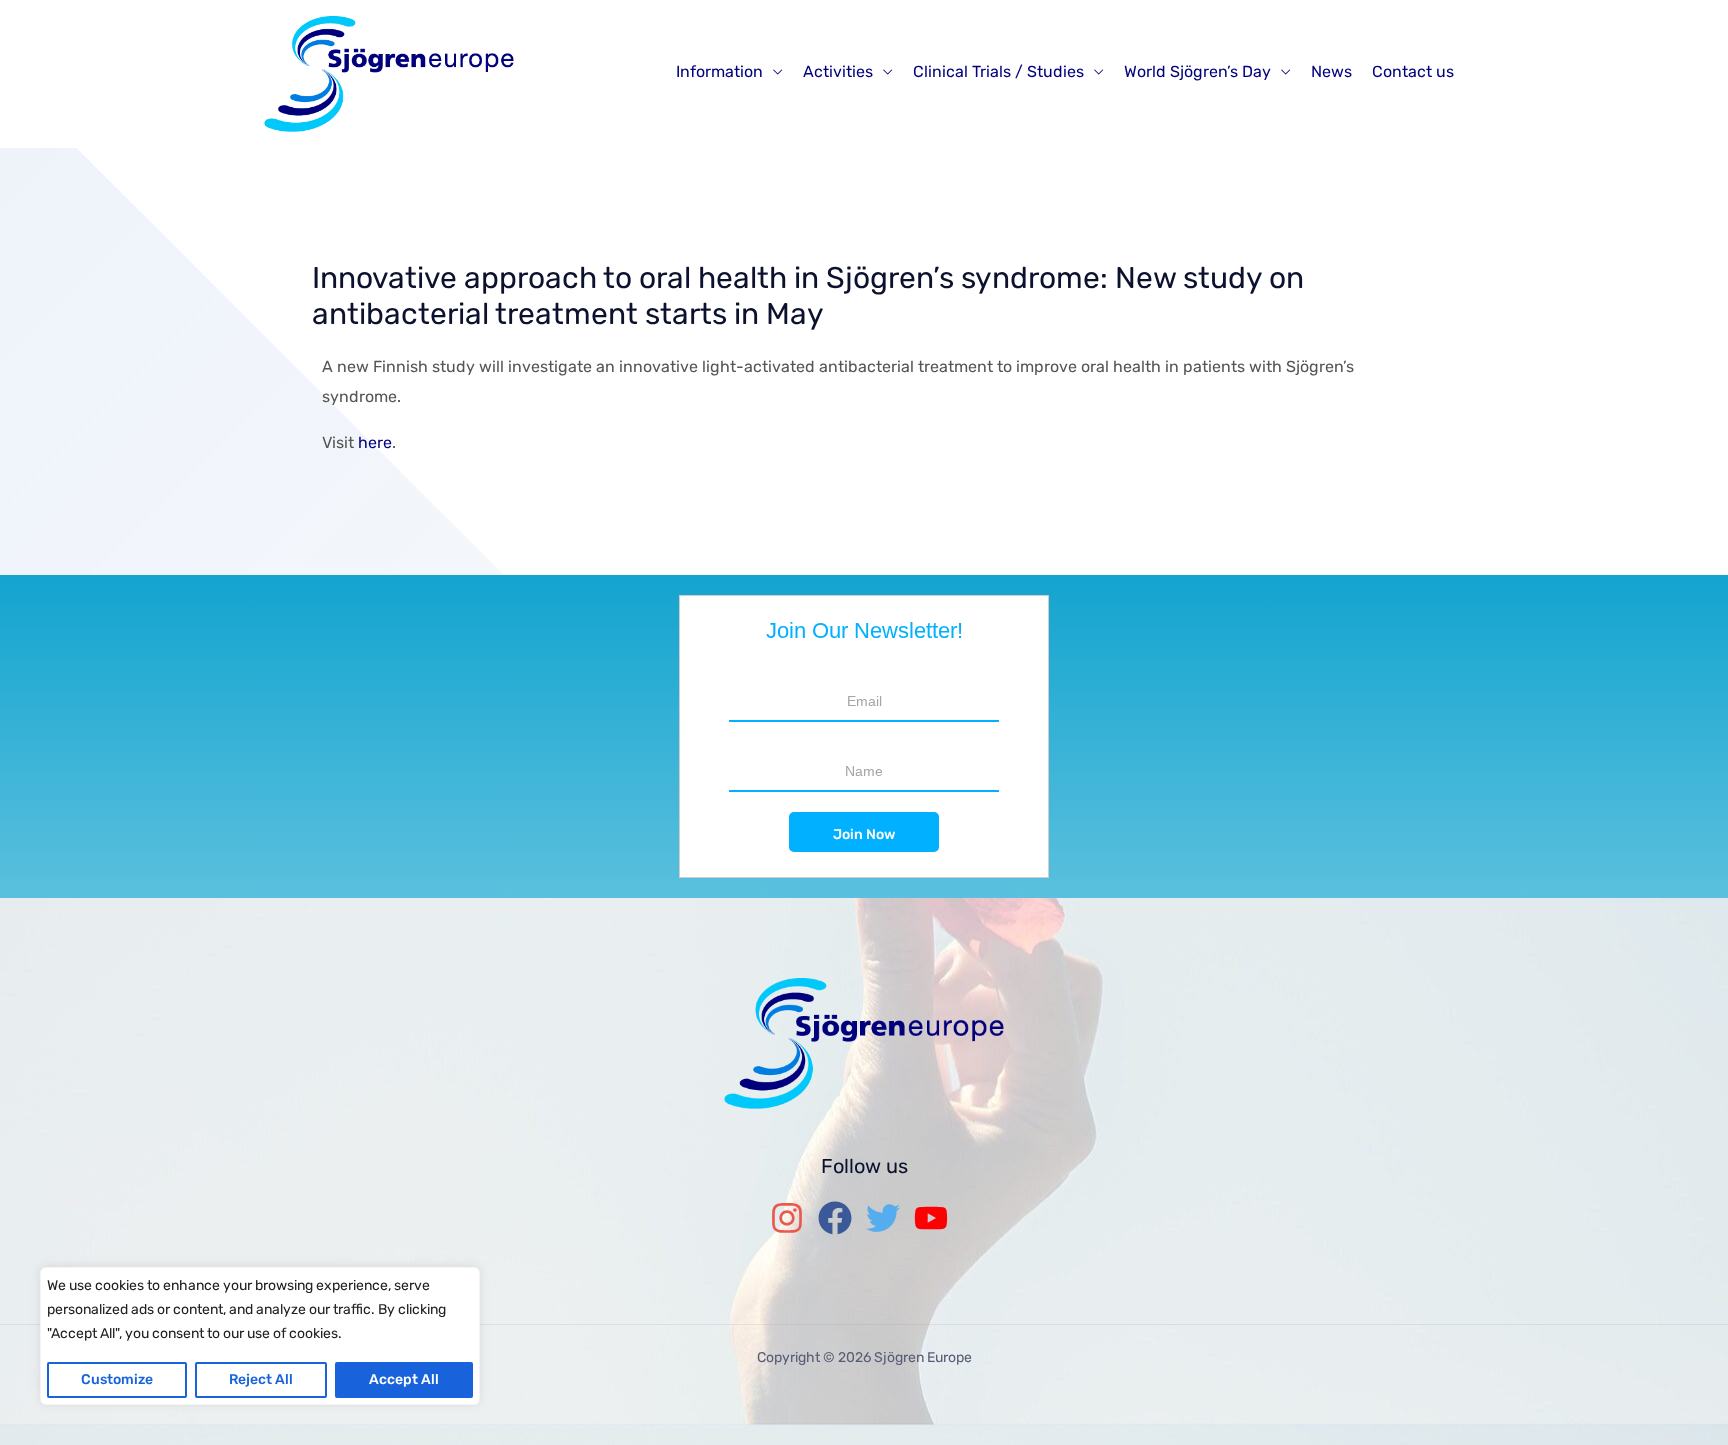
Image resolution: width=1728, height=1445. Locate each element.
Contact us (1413, 71)
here (375, 442)
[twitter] (888, 1218)
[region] (260, 1336)
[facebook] (840, 1218)
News (1331, 71)
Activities (838, 71)
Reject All (261, 1379)
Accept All (404, 1379)
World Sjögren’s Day (1197, 71)
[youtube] (936, 1218)
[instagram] (792, 1218)
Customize (117, 1379)
